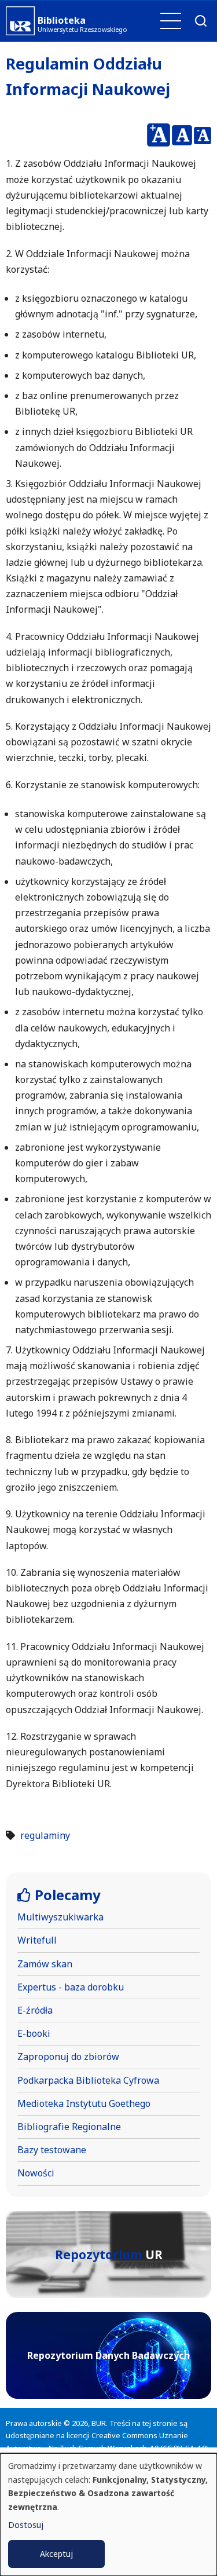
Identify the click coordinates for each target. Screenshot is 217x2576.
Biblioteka (62, 20)
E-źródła (35, 2010)
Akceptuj (56, 2554)
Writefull (37, 1940)
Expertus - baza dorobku (71, 1987)
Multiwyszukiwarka (60, 1917)
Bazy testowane (52, 2150)
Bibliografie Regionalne (69, 2127)
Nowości (36, 2173)
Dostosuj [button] (26, 2525)
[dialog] (108, 2515)
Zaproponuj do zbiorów (68, 2057)
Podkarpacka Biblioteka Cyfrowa (88, 2080)
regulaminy (45, 1835)
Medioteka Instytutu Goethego (84, 2103)
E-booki (34, 2033)
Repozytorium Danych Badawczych (108, 2355)
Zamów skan (45, 1964)
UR (109, 2255)
